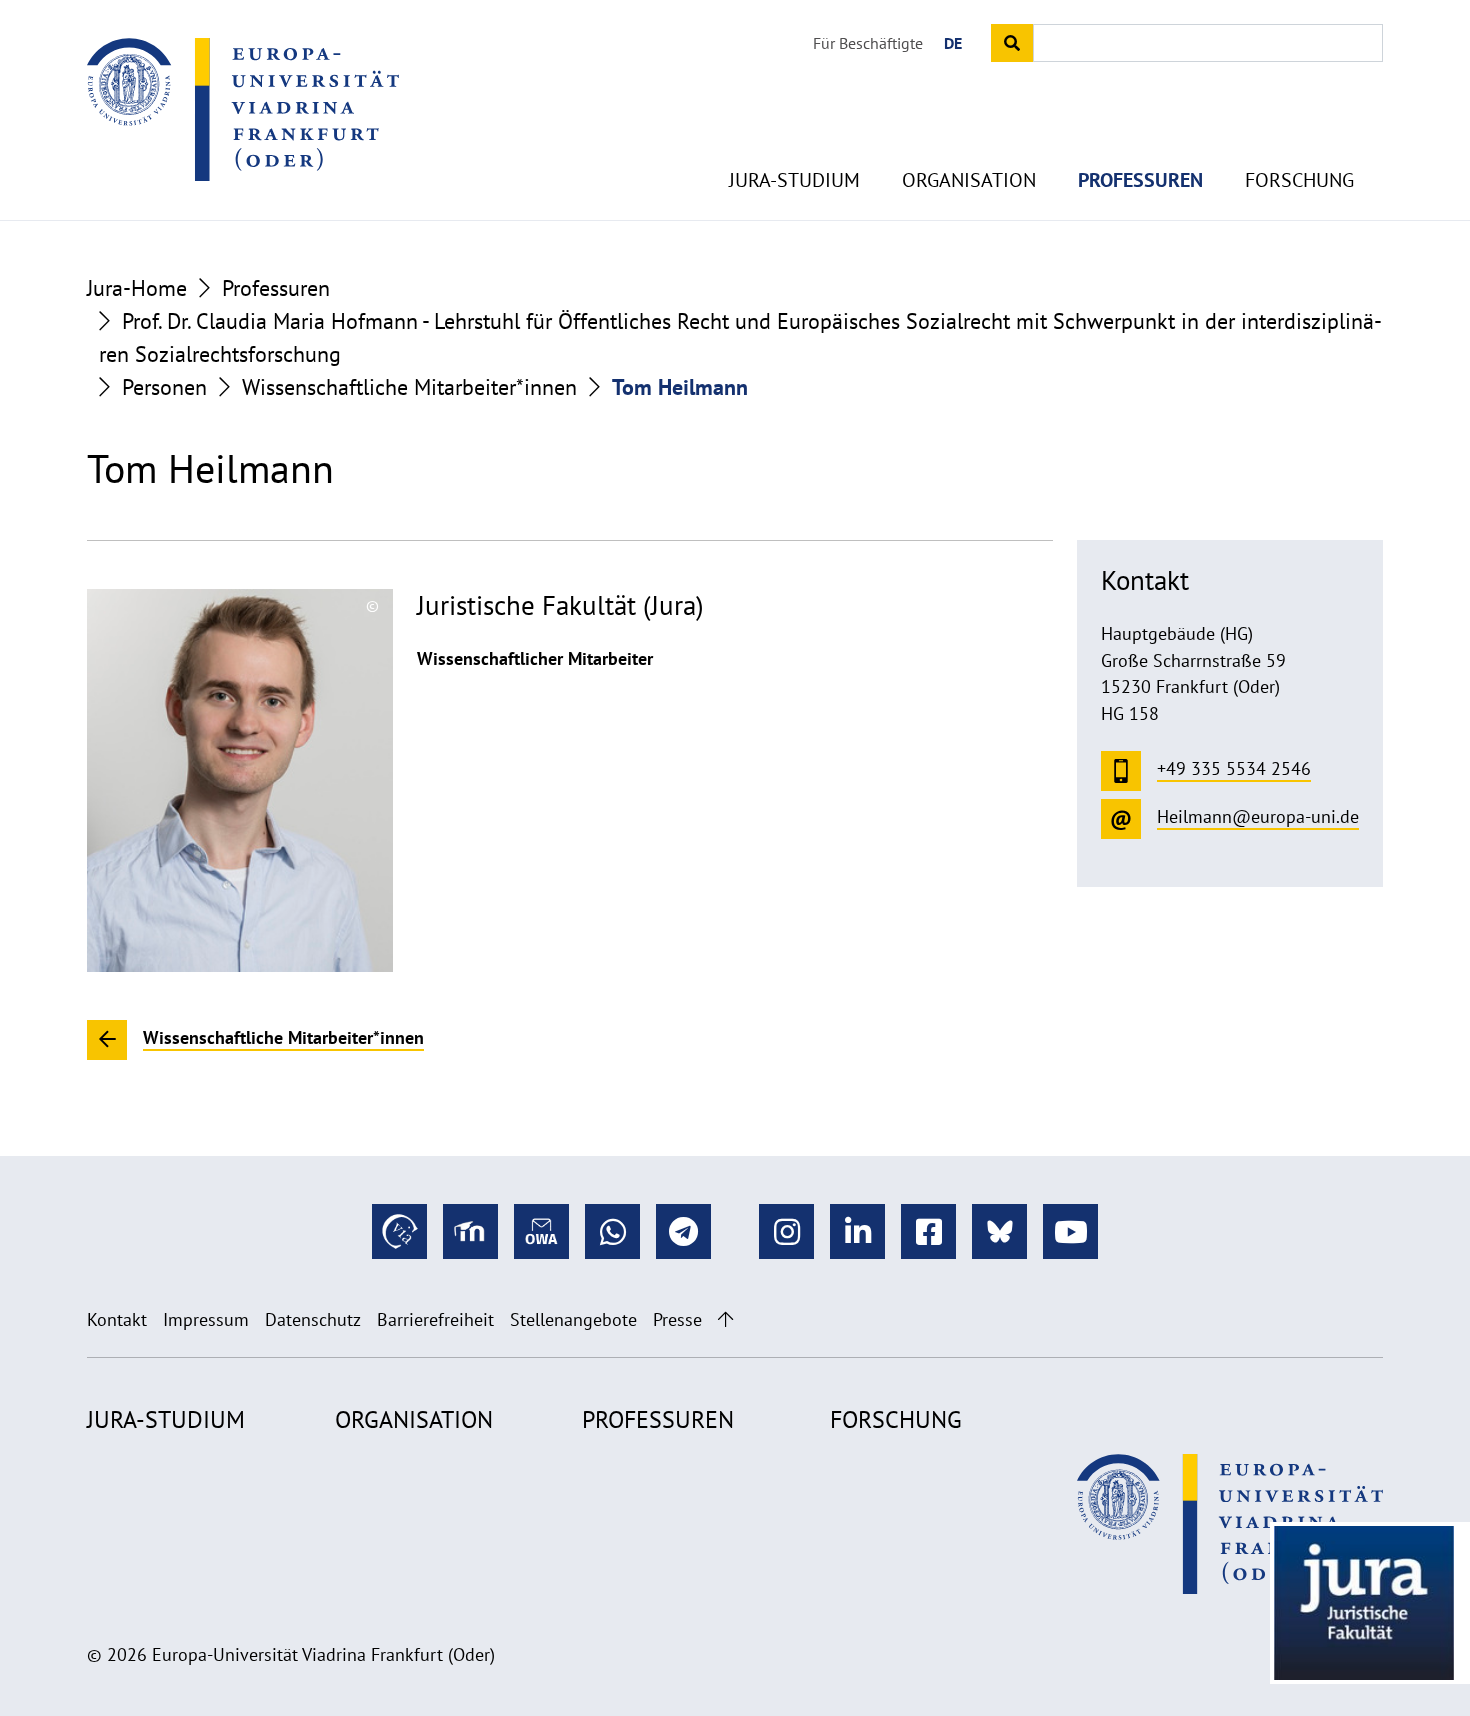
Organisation (969, 180)
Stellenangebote (573, 1319)
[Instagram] (786, 1231)
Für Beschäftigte (868, 43)
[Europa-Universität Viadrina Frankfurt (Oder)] (243, 109)
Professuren (1140, 180)
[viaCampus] (399, 1231)
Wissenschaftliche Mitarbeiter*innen (409, 387)
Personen (164, 387)
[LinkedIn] (857, 1231)
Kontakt (117, 1319)
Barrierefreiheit (435, 1319)
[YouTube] (1070, 1231)
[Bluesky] (999, 1231)
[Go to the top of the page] (725, 1319)
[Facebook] (928, 1231)
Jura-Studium (794, 180)
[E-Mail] (541, 1231)
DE (953, 43)
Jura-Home (137, 288)
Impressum (206, 1319)
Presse (677, 1319)
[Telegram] (683, 1231)
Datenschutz (313, 1319)
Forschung (1299, 180)
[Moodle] (470, 1231)
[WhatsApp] (612, 1231)
